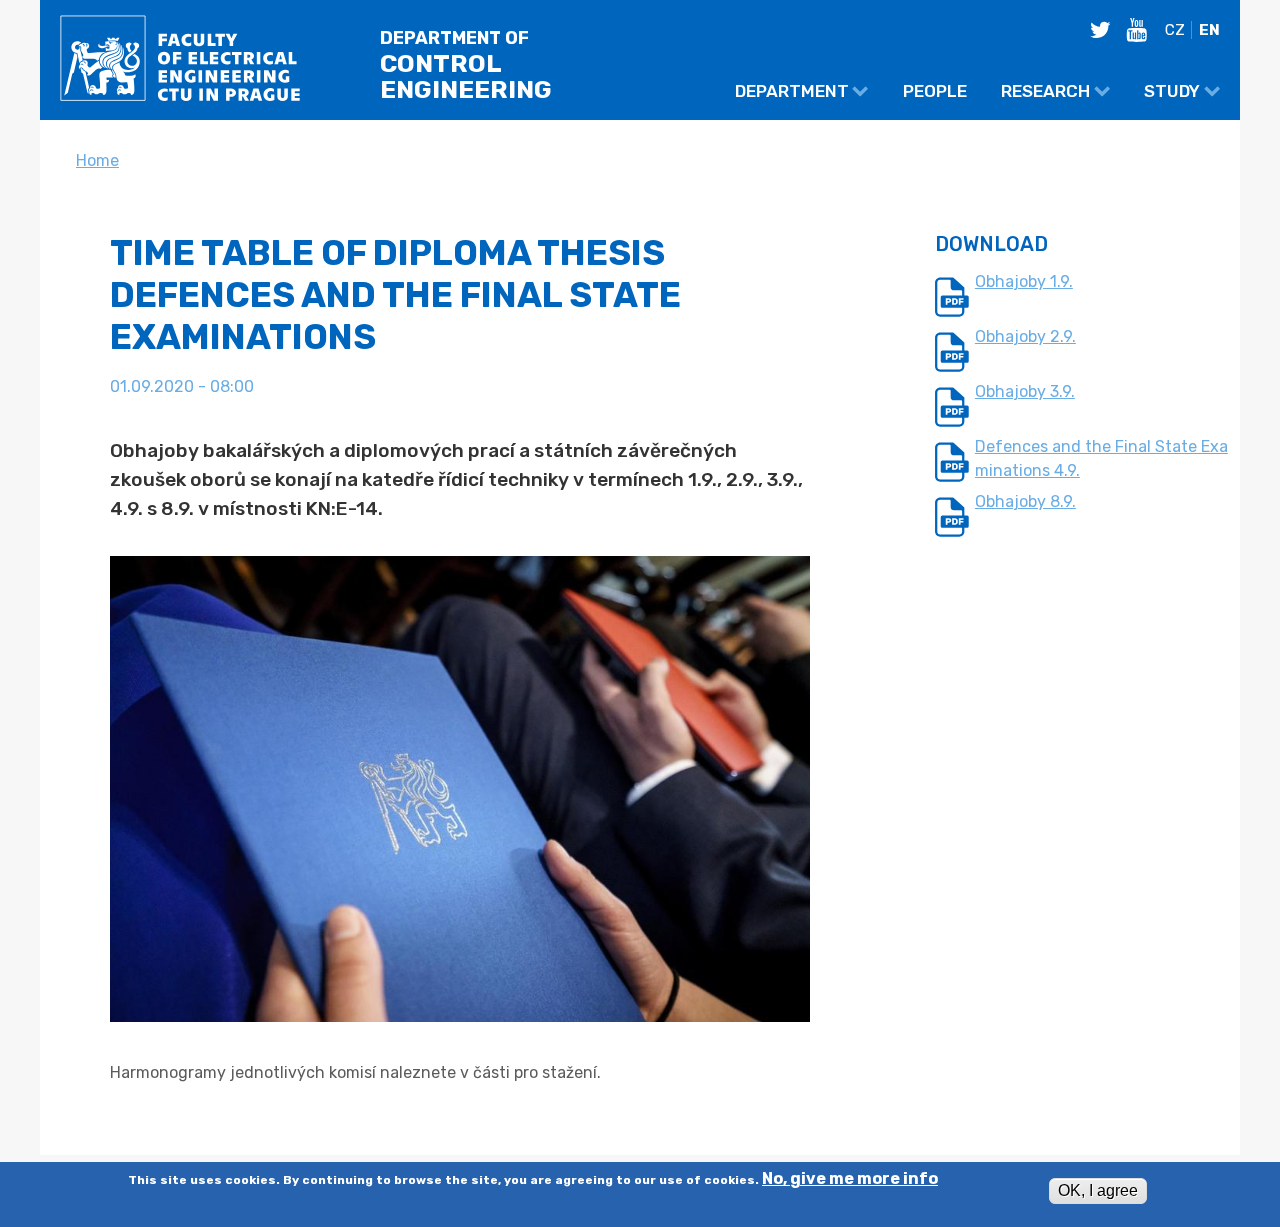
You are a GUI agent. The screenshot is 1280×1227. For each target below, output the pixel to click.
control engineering (466, 66)
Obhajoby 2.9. (1025, 336)
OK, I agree (1098, 1190)
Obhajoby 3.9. (1025, 391)
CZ (1175, 30)
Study (1172, 91)
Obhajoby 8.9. (1025, 501)
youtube (1142, 30)
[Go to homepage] (180, 63)
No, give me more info (850, 1180)
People (935, 91)
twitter (1106, 30)
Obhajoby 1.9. (1024, 281)
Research (1045, 91)
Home (97, 160)
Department (792, 91)
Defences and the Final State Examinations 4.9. (1101, 458)
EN (1209, 30)
